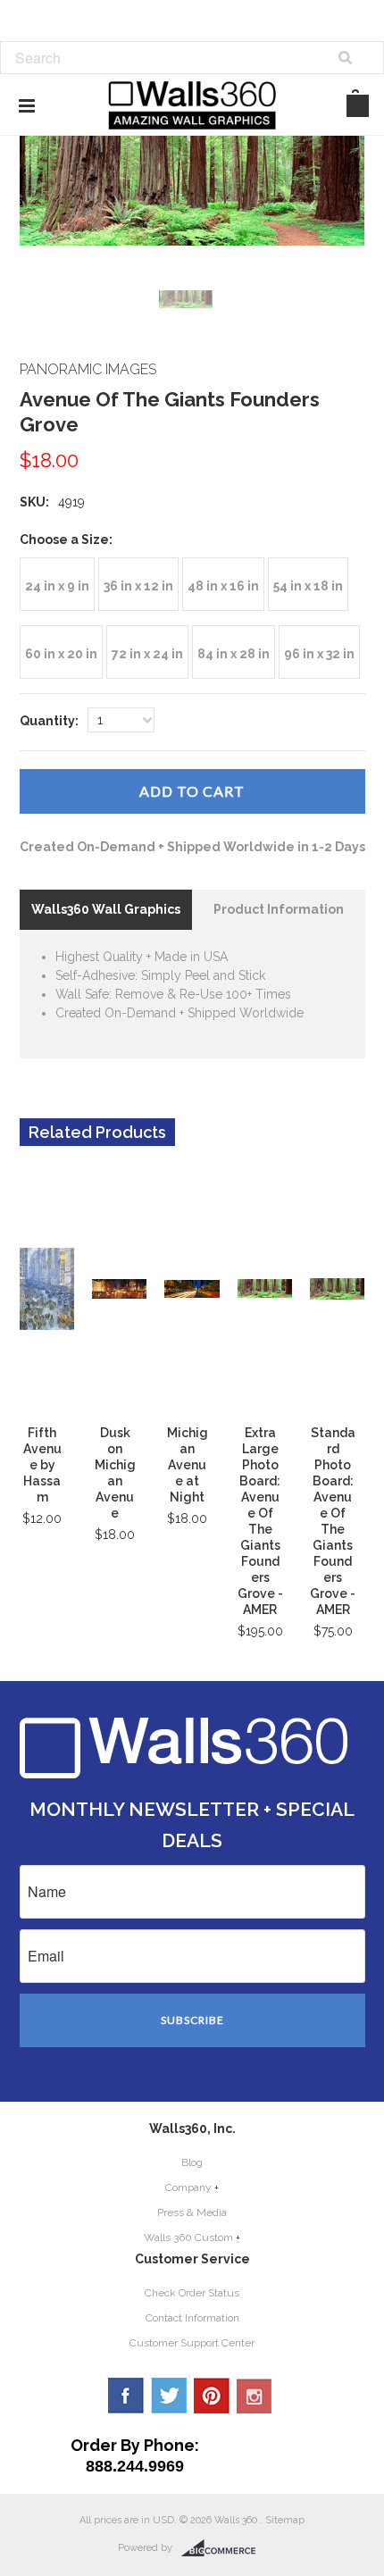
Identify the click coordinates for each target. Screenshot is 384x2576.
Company (188, 2187)
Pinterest (212, 2396)
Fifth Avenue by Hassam (42, 1465)
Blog (192, 2162)
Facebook (126, 2396)
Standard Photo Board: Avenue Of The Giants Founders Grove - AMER (333, 1521)
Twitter (169, 2396)
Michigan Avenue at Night (188, 1465)
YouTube (255, 2396)
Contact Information (192, 2318)
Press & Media (192, 2212)
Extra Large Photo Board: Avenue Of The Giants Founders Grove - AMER (260, 1521)
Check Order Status (192, 2293)
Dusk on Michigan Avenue (115, 1473)
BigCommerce (224, 2548)
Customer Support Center (192, 2343)
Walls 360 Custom (188, 2237)
